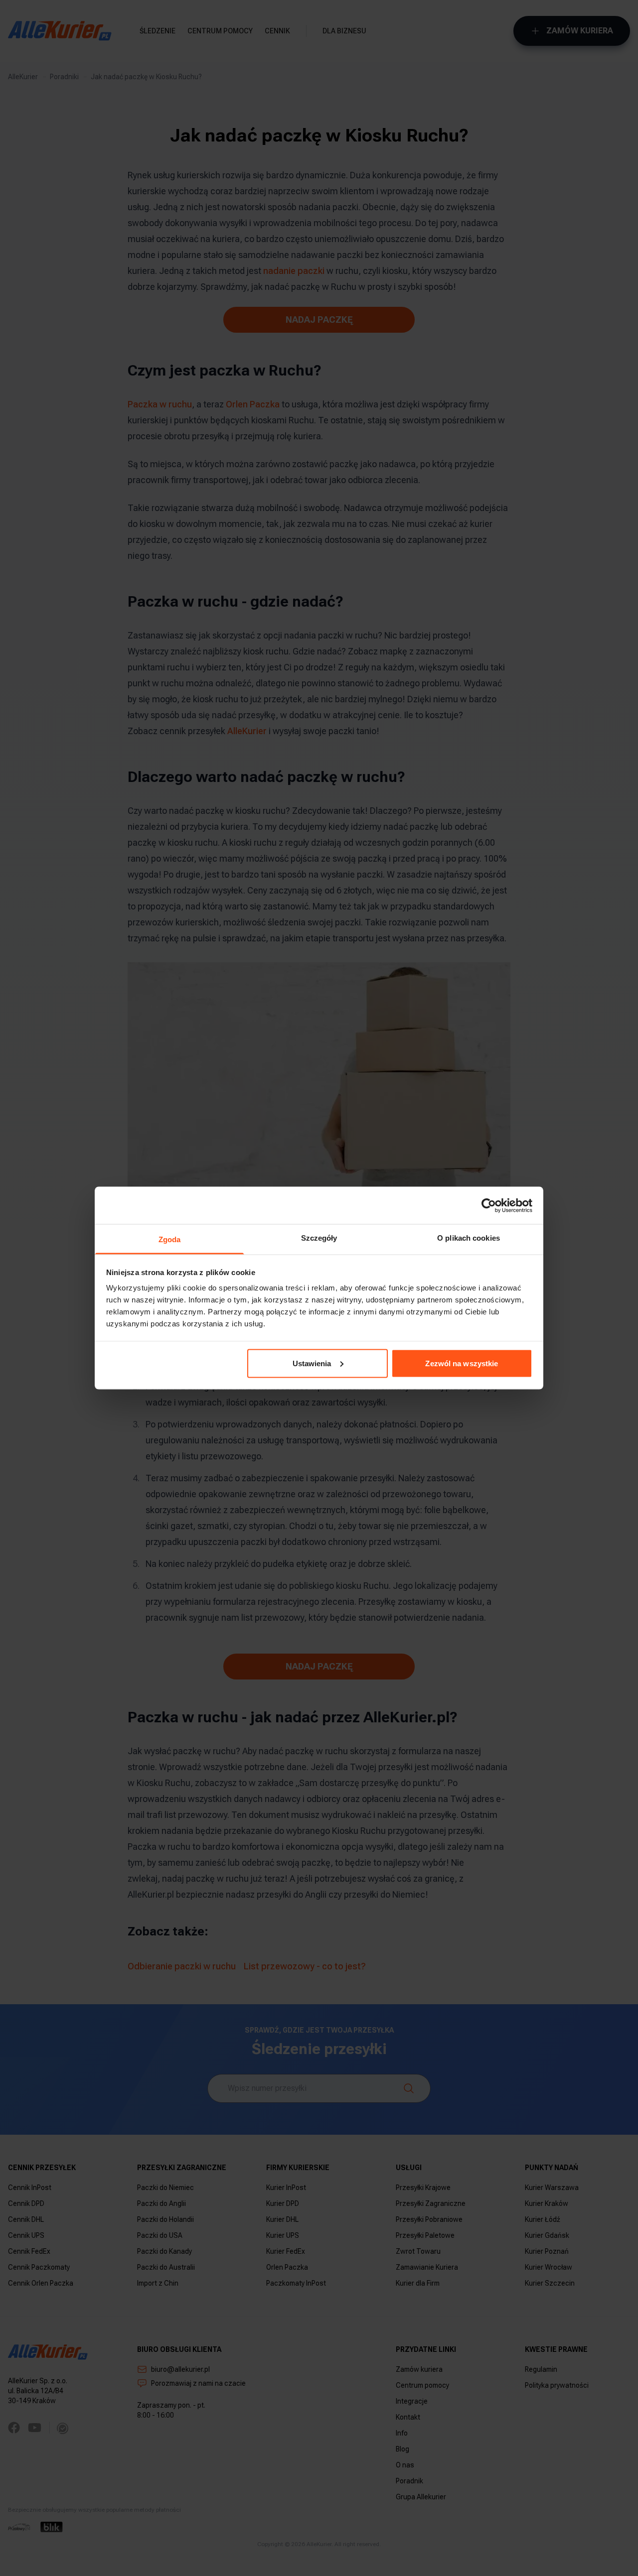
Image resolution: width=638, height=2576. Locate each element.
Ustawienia (312, 1363)
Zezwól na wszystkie (462, 1363)
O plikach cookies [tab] (469, 1238)
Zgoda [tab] (170, 1239)
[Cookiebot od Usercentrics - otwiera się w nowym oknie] (489, 1205)
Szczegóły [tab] (319, 1238)
